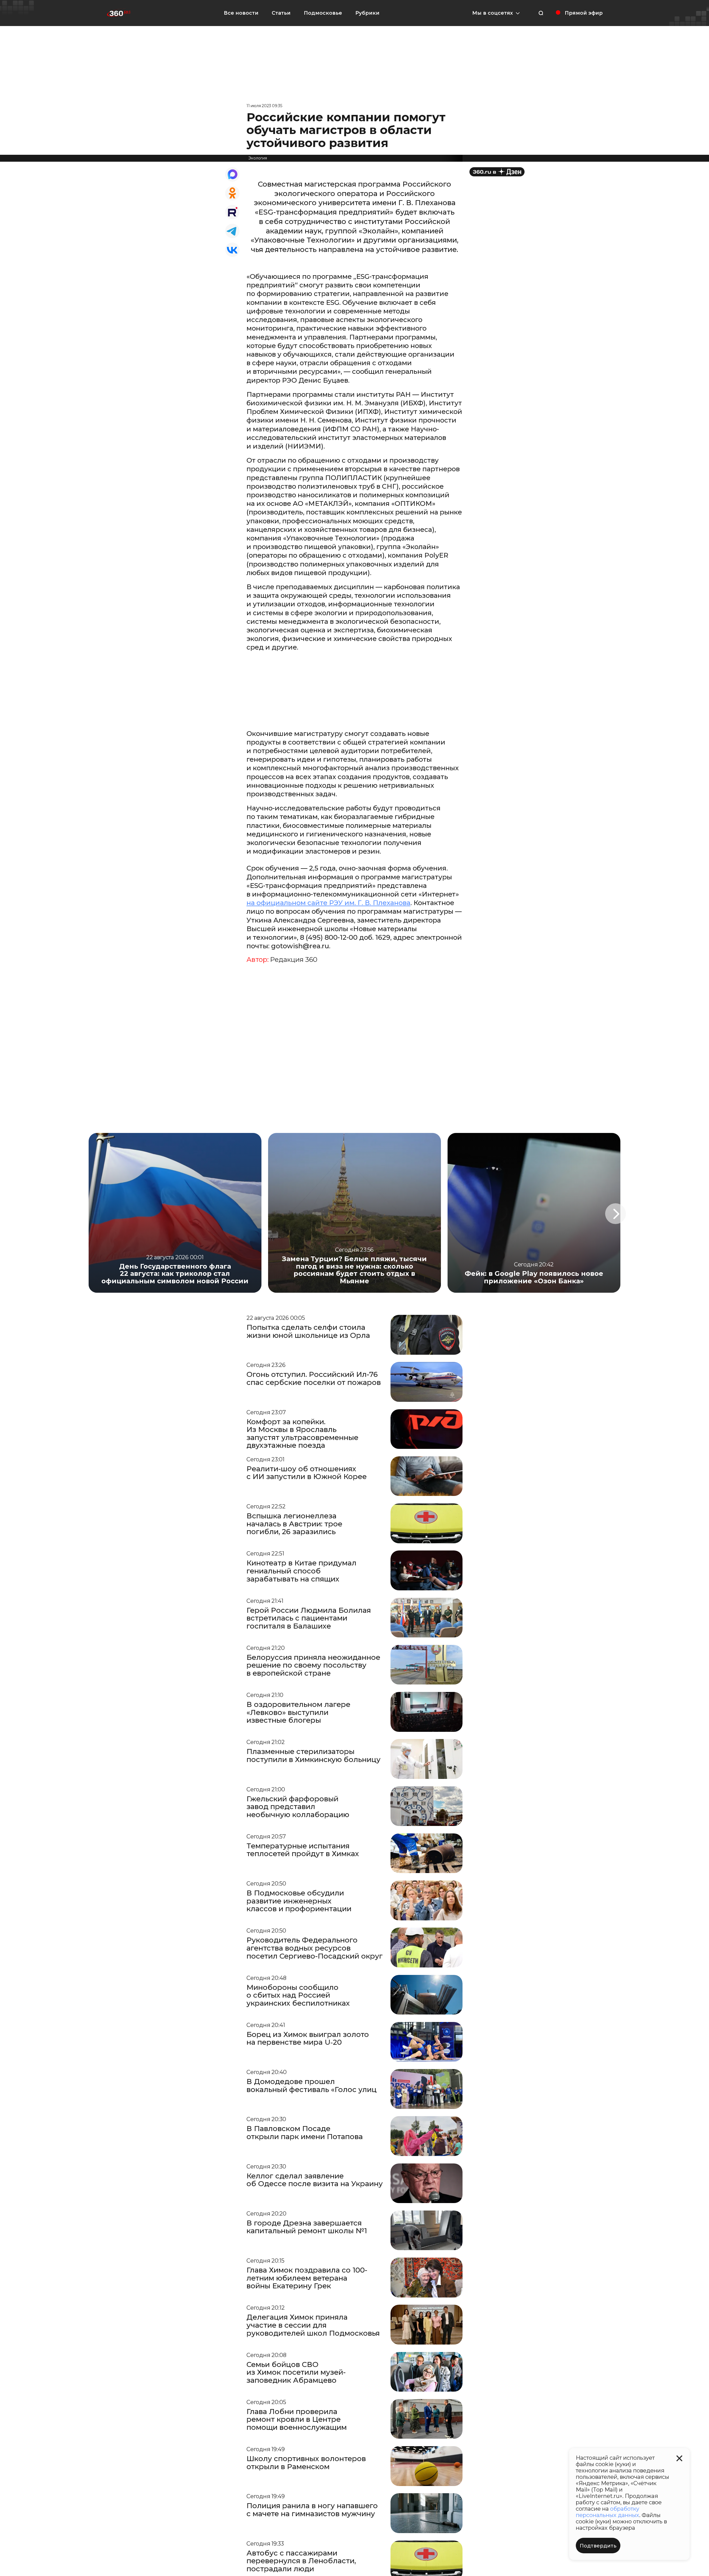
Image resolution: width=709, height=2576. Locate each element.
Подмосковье (323, 13)
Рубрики (367, 13)
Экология (258, 158)
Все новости (241, 13)
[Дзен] (497, 172)
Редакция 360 (294, 960)
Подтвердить (598, 2546)
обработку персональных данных (607, 2512)
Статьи (281, 13)
